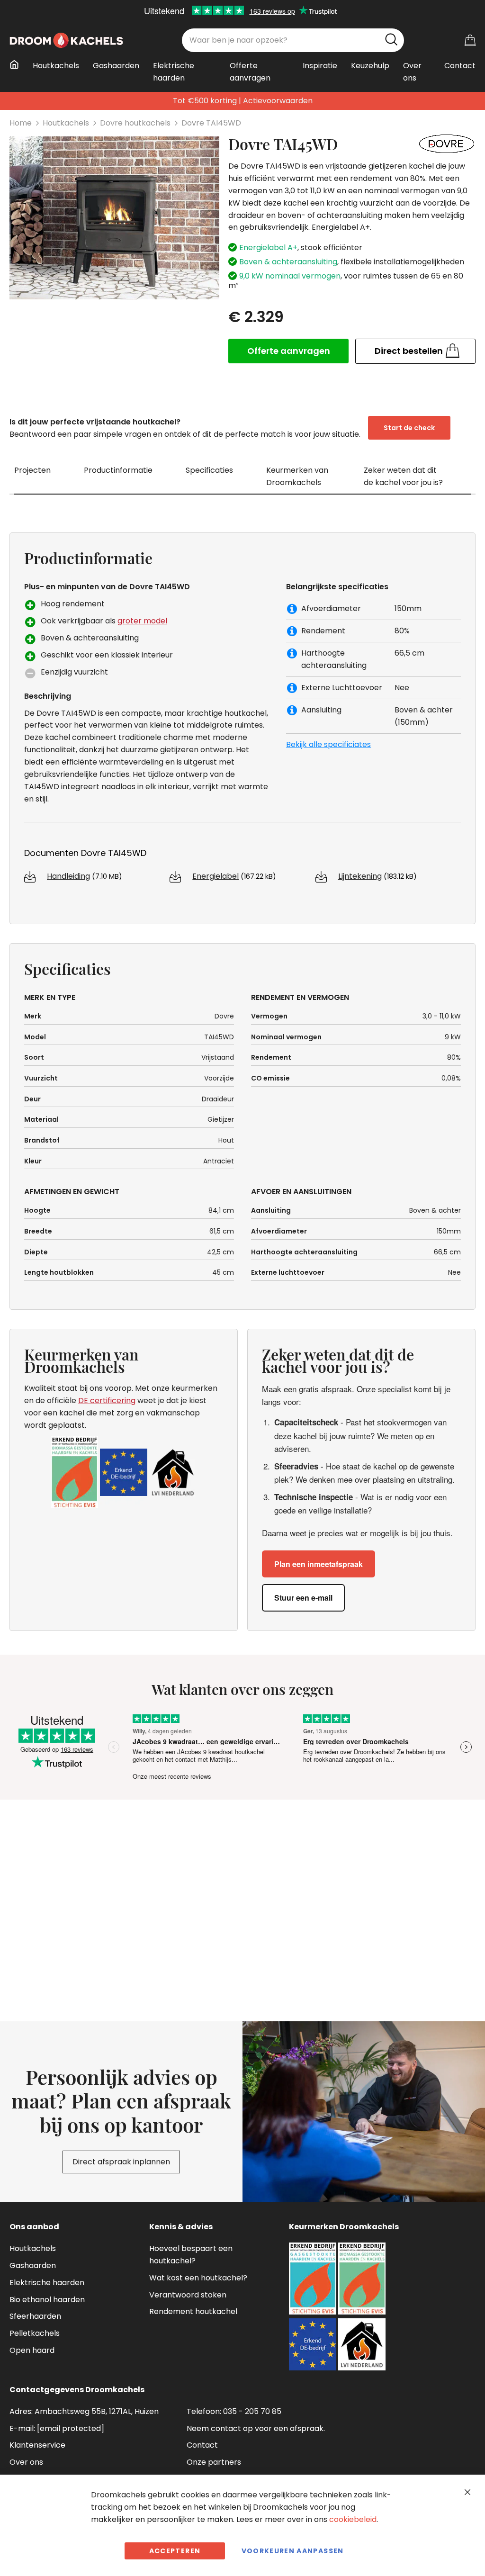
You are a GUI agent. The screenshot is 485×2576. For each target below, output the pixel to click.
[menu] (242, 76)
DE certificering (107, 1401)
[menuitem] (17, 64)
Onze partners (214, 2462)
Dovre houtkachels (135, 123)
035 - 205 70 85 (252, 2411)
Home (21, 123)
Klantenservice (37, 2445)
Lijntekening (360, 876)
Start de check (409, 428)
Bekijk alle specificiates (328, 744)
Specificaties (209, 470)
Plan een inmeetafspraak (319, 1564)
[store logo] (66, 40)
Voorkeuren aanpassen (293, 2551)
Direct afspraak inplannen (121, 2162)
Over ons (26, 2462)
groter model (142, 621)
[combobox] (293, 40)
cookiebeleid (353, 2519)
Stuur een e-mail (303, 1598)
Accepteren (175, 2551)
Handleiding (68, 876)
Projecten (32, 470)
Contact (202, 2445)
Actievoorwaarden (278, 101)
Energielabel (216, 876)
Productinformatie (118, 470)
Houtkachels (66, 123)
